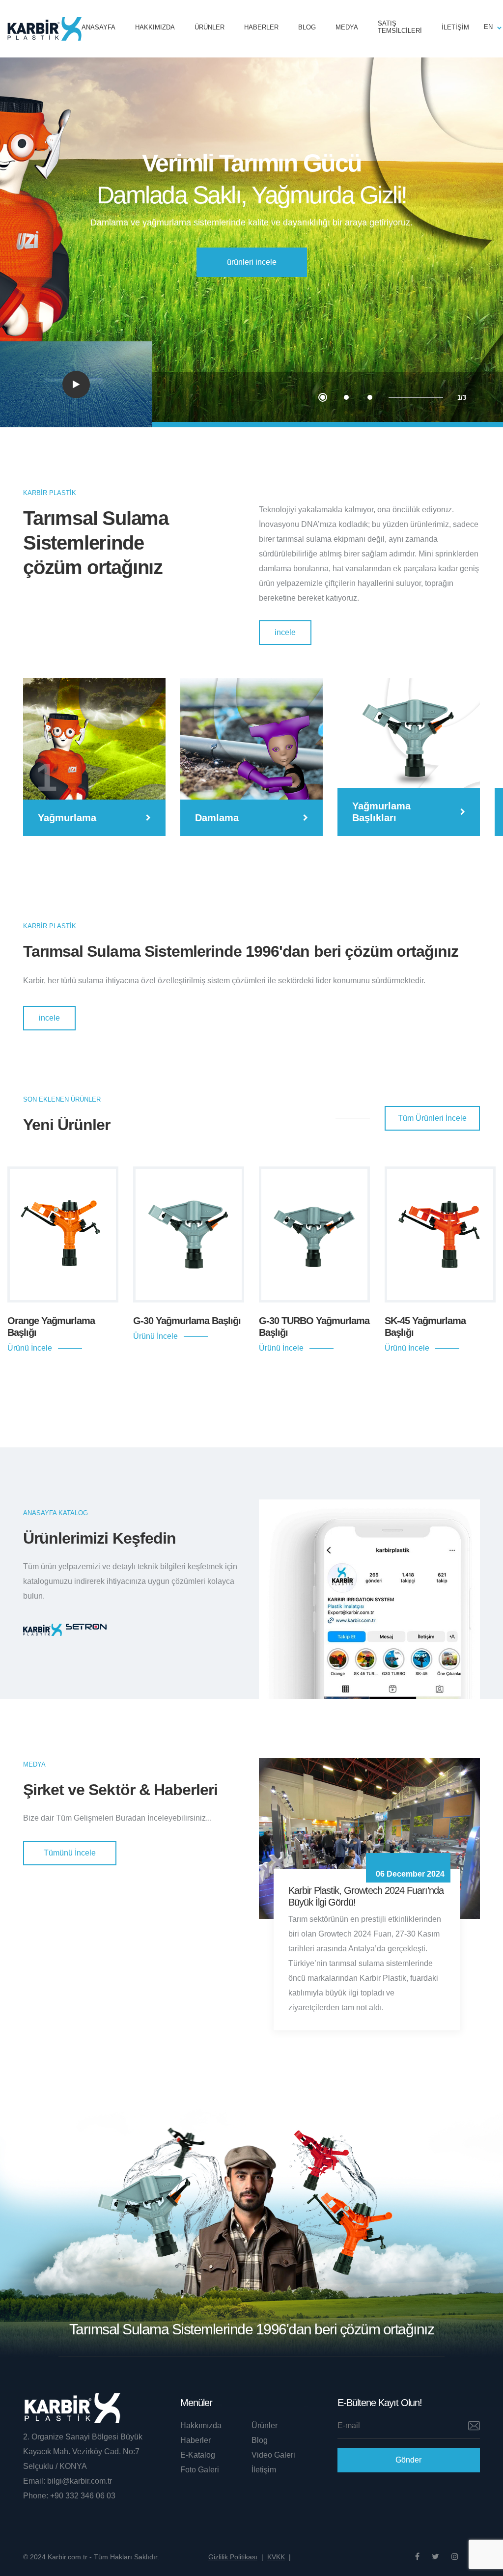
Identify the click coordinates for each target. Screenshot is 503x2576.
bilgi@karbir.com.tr (79, 2481)
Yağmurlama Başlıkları (381, 812)
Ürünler (210, 27)
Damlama (217, 818)
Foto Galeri (200, 2470)
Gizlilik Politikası (236, 2557)
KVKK (279, 2557)
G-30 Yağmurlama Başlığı (187, 1321)
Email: (34, 2481)
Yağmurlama (67, 818)
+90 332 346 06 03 (83, 2496)
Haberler (261, 27)
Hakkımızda (155, 27)
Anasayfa (98, 27)
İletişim (455, 27)
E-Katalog (198, 2455)
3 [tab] (370, 397)
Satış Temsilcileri (400, 27)
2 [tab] (346, 397)
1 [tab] (323, 397)
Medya (347, 27)
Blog (307, 27)
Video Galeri (273, 2455)
